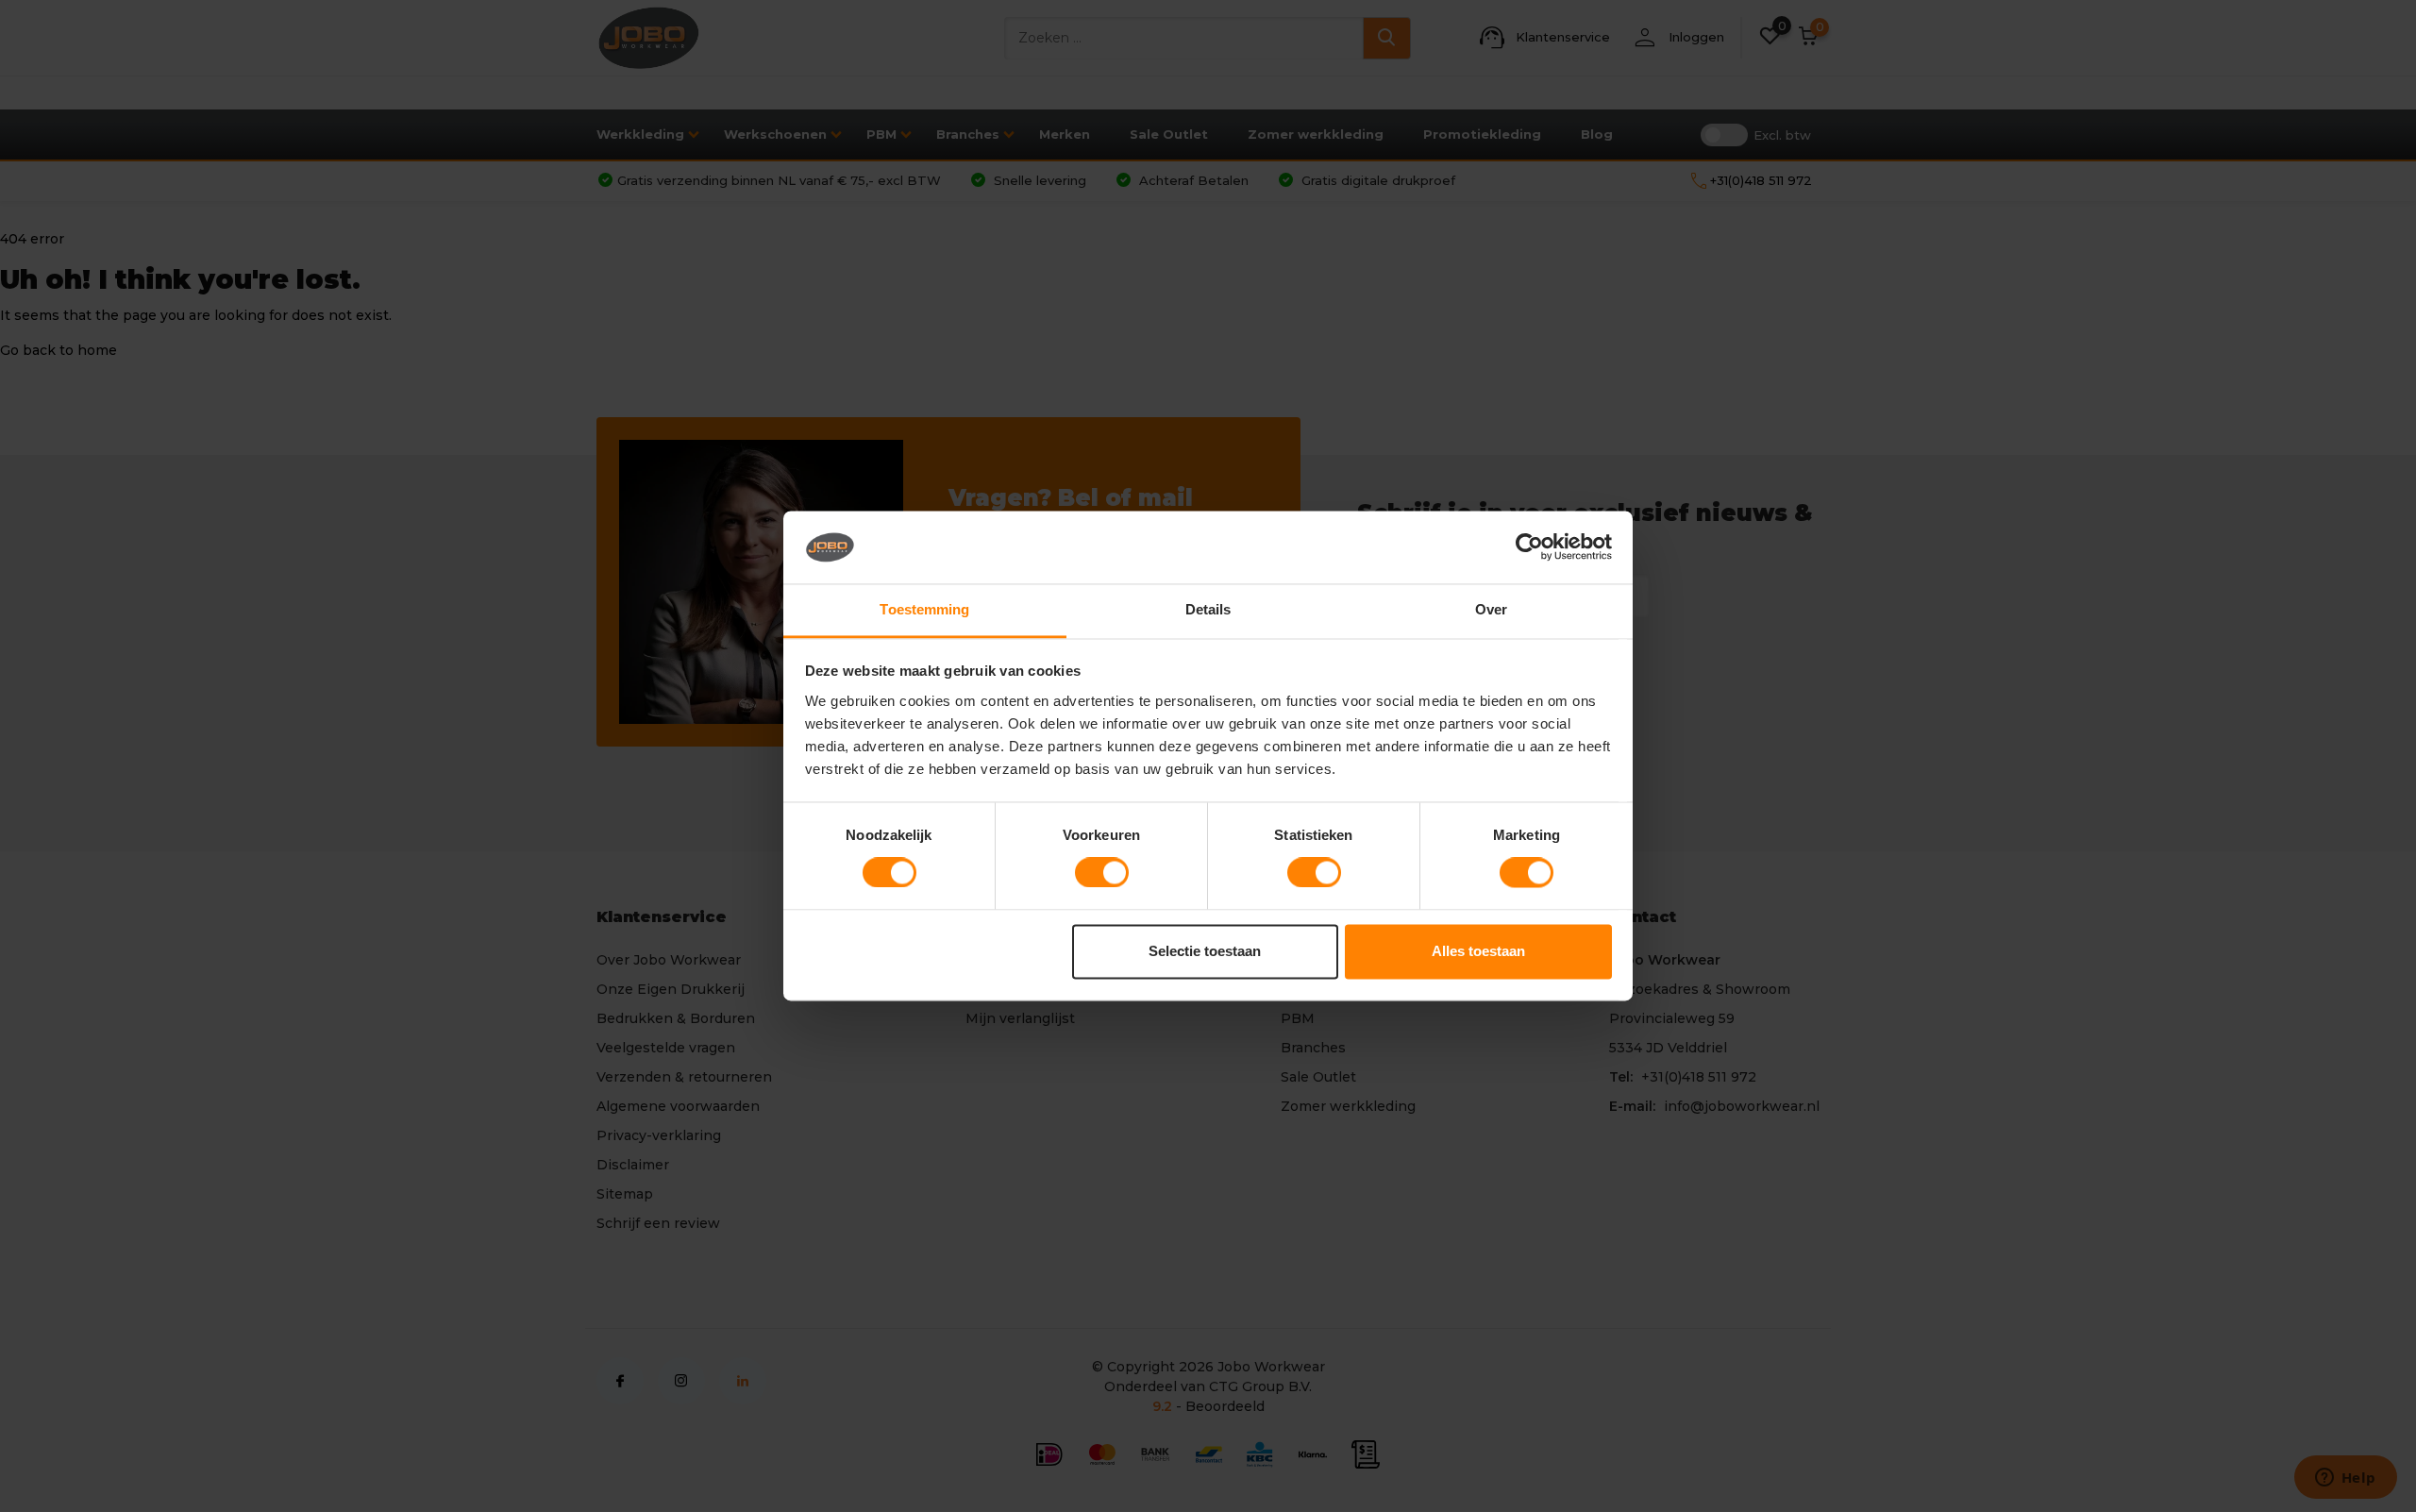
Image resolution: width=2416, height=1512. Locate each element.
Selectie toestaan (1205, 951)
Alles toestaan (1478, 951)
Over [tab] (1491, 609)
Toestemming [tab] (924, 609)
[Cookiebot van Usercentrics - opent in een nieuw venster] (1529, 547)
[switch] (1102, 873)
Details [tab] (1208, 609)
